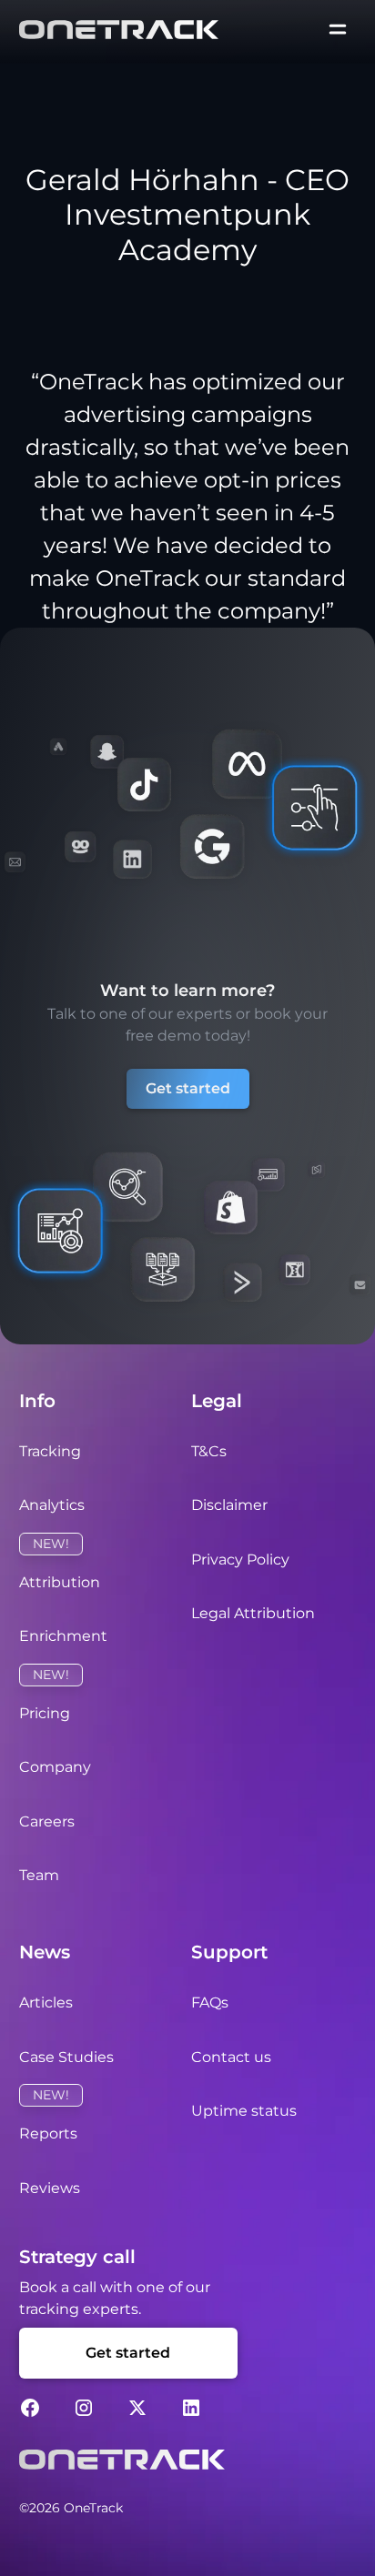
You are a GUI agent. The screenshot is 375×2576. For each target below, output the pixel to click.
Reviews (50, 2188)
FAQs (210, 2002)
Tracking (50, 1451)
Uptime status (244, 2111)
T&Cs (209, 1451)
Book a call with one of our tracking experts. (115, 2298)
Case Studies (66, 2057)
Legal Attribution (253, 1613)
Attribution (60, 1582)
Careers (47, 1821)
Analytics (52, 1505)
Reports (48, 2133)
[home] (119, 29)
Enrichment (63, 1636)
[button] (338, 29)
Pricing (45, 1713)
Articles (46, 2002)
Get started (188, 1088)
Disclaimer (229, 1505)
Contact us (231, 2057)
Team (39, 1875)
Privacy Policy (240, 1560)
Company (55, 1767)
